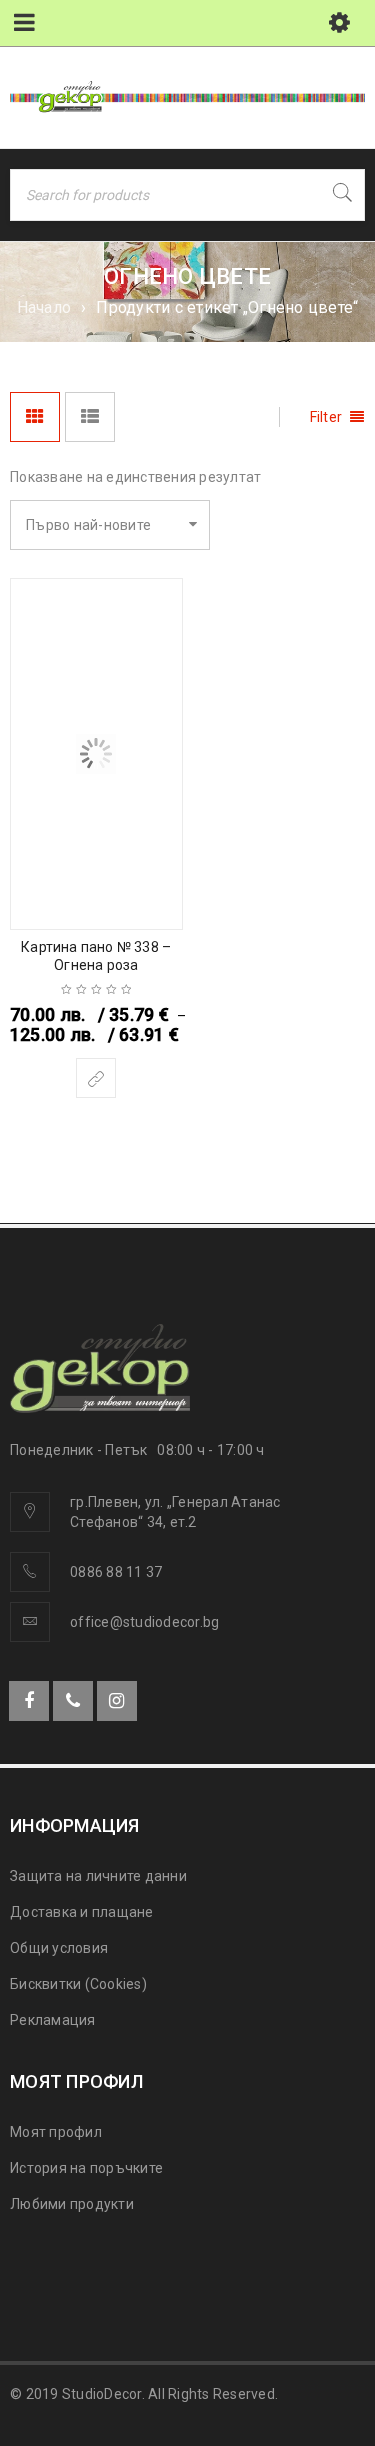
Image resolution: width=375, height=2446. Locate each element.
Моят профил (56, 2132)
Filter (326, 417)
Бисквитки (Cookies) (78, 1984)
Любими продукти (72, 2204)
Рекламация (53, 2020)
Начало (44, 307)
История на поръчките (86, 2168)
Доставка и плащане (82, 1912)
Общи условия (59, 1948)
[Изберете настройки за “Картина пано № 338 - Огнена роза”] (96, 1078)
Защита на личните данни (98, 1876)
